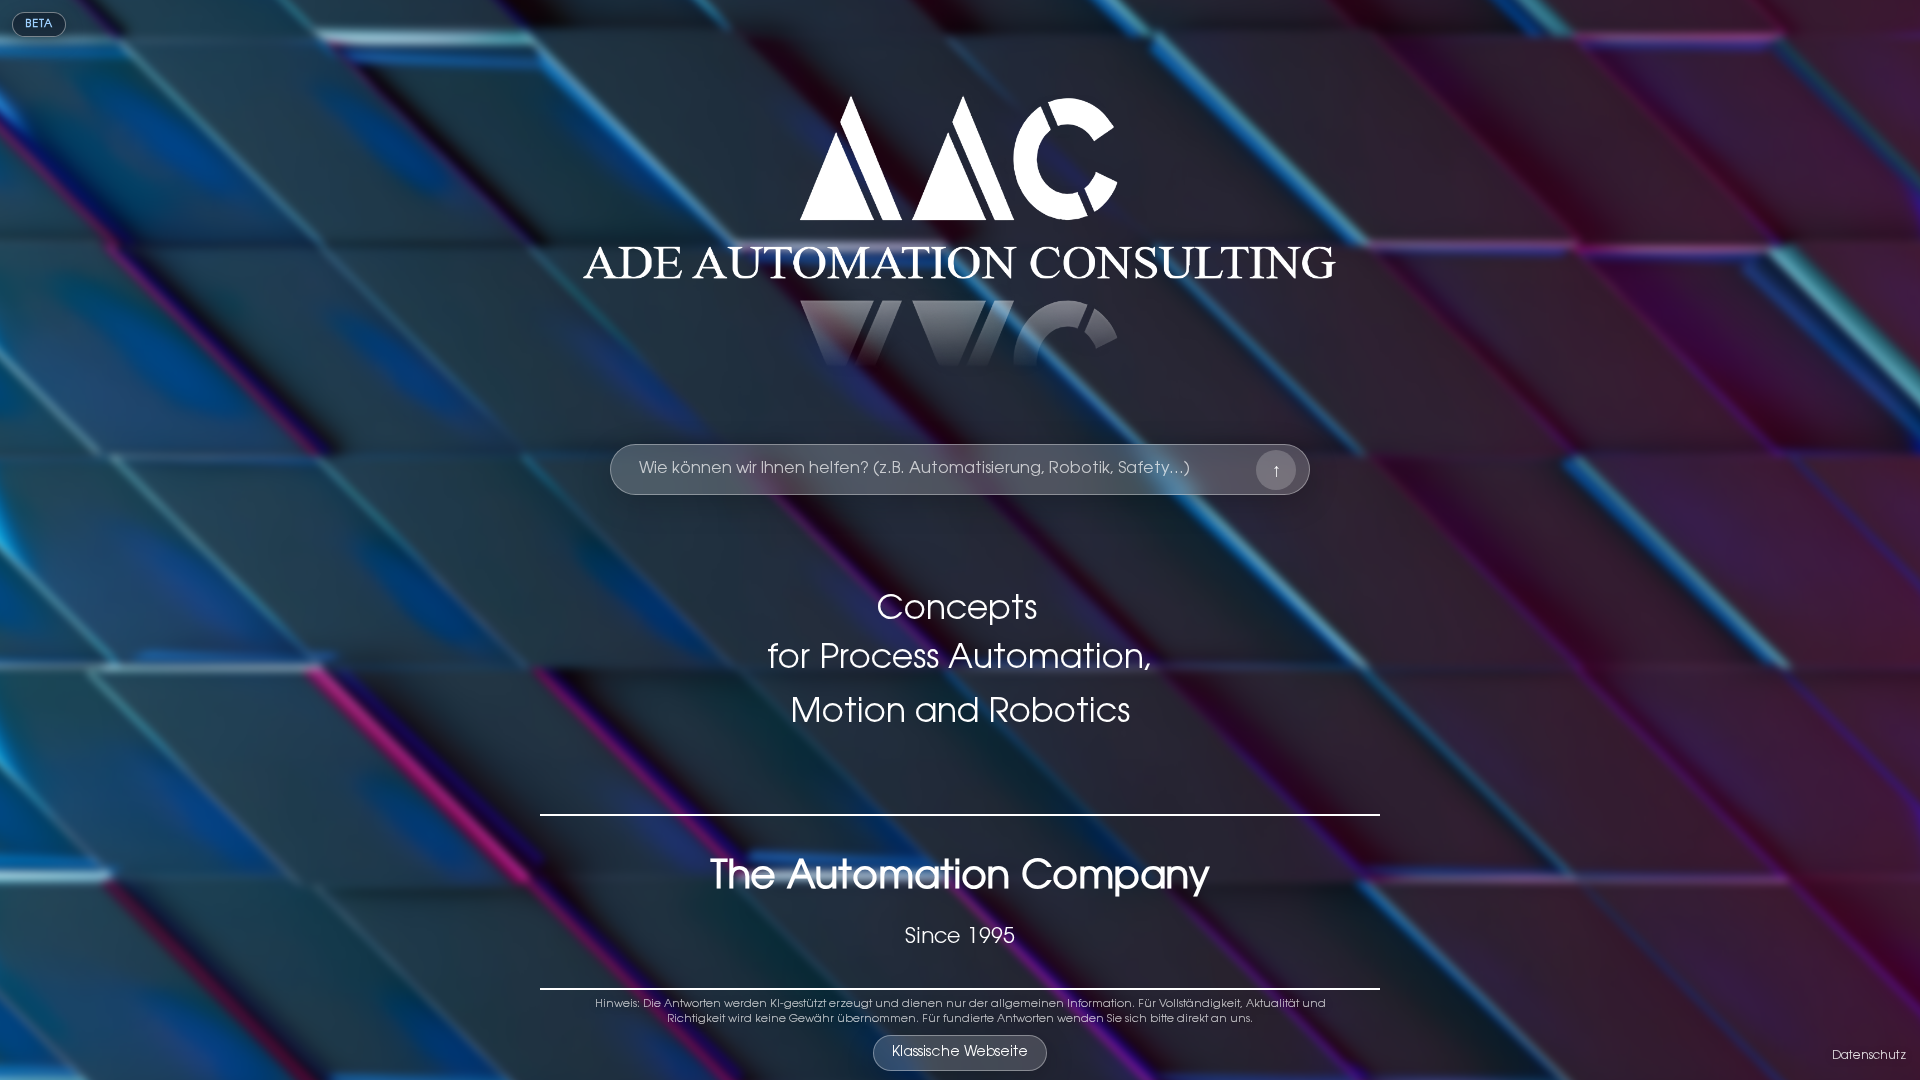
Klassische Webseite (960, 1053)
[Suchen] (1276, 470)
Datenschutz (1869, 1056)
